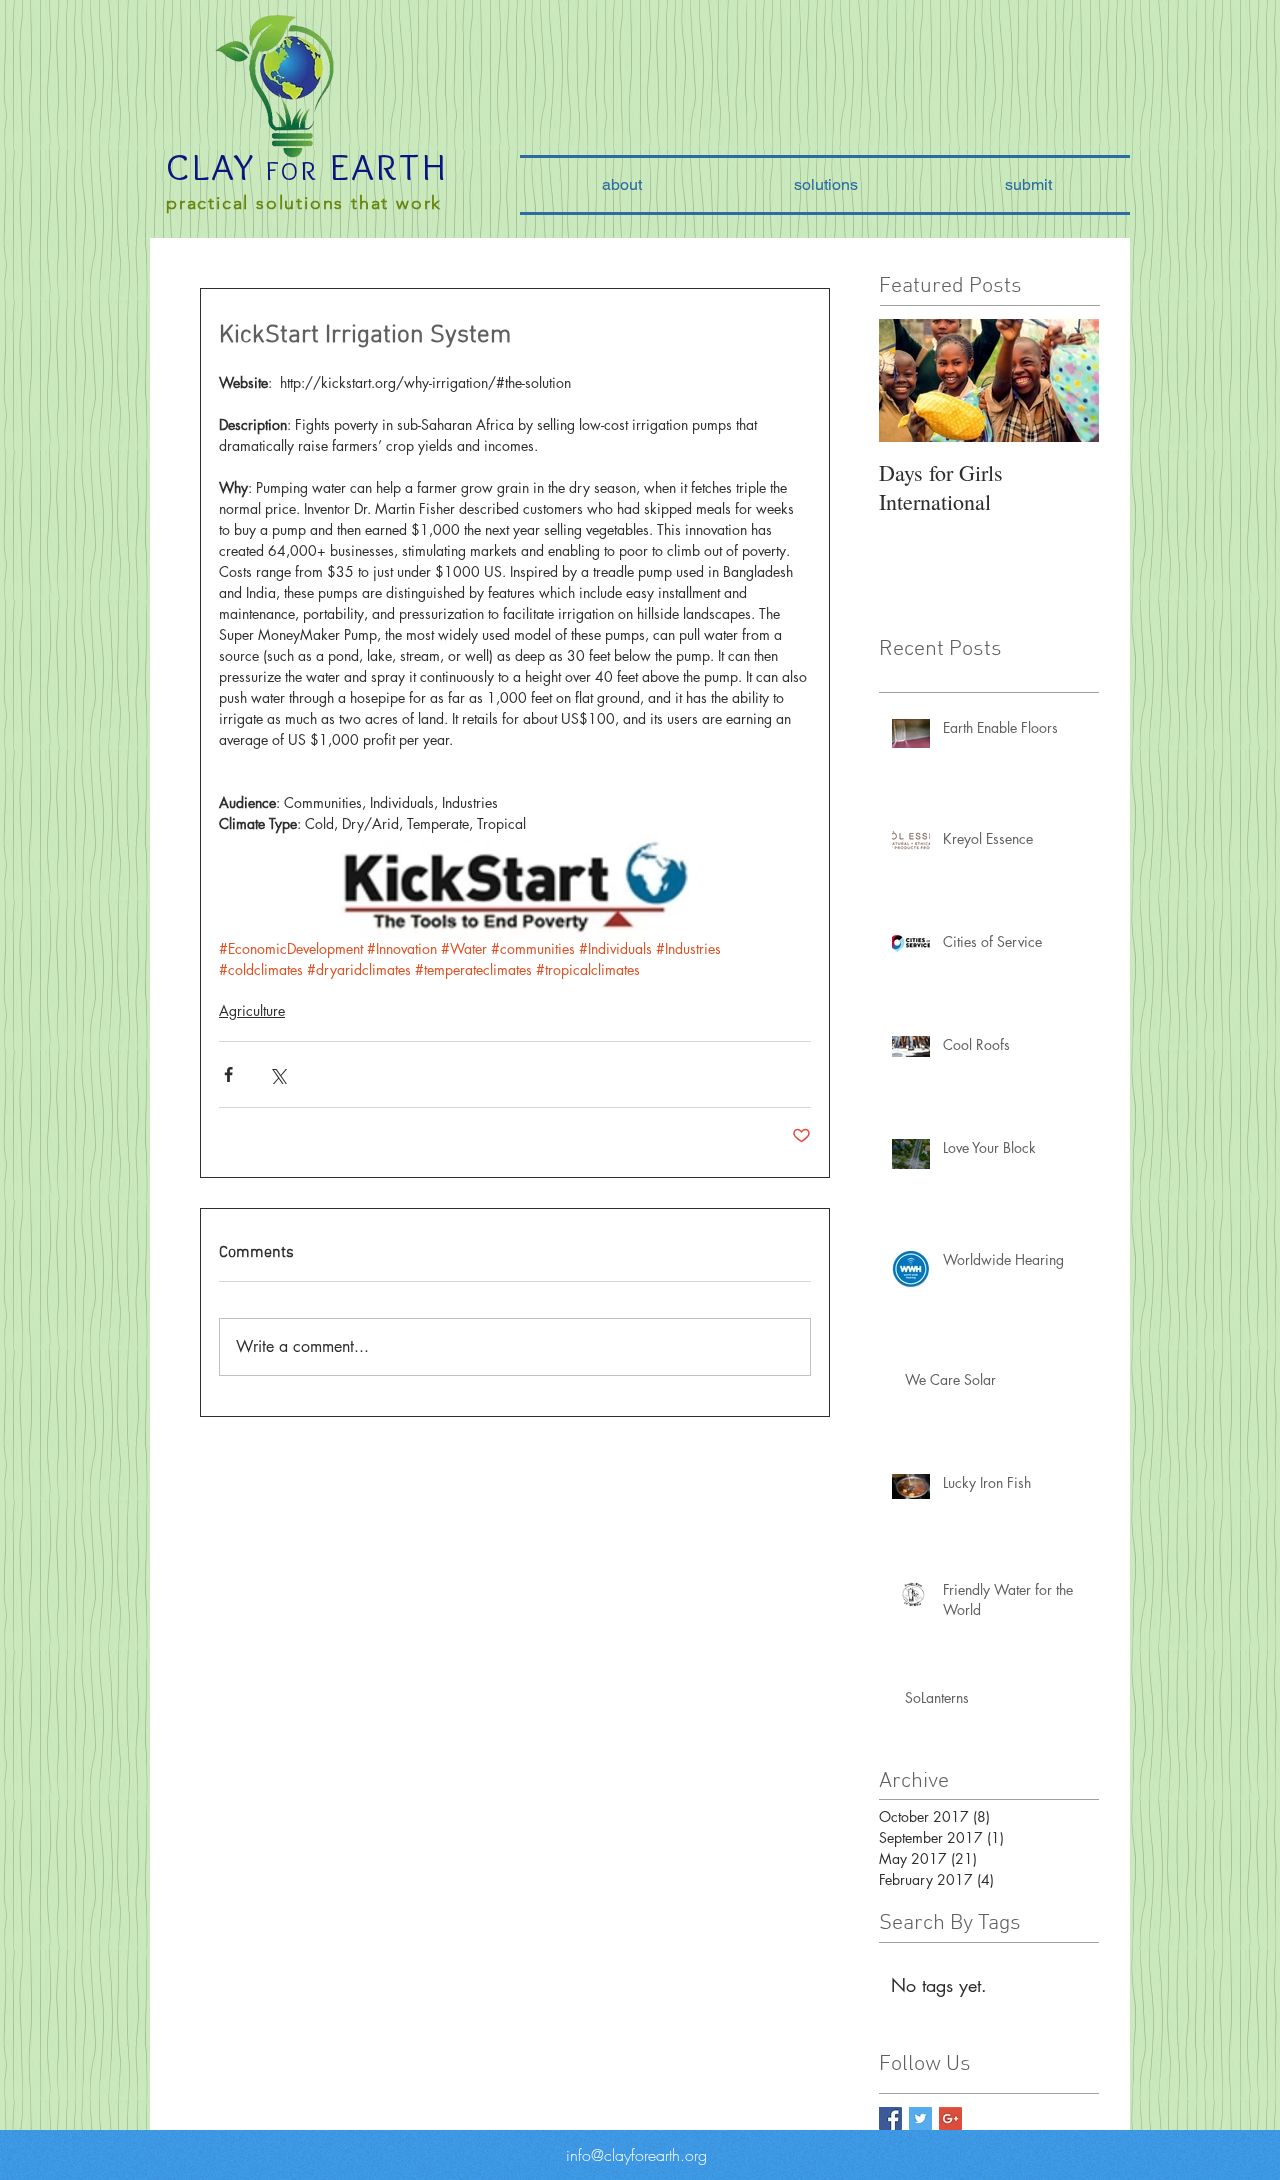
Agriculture (252, 1010)
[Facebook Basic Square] (890, 2118)
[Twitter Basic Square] (920, 2118)
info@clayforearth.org (636, 2155)
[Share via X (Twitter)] (277, 1074)
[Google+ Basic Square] (950, 2118)
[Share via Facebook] (228, 1074)
